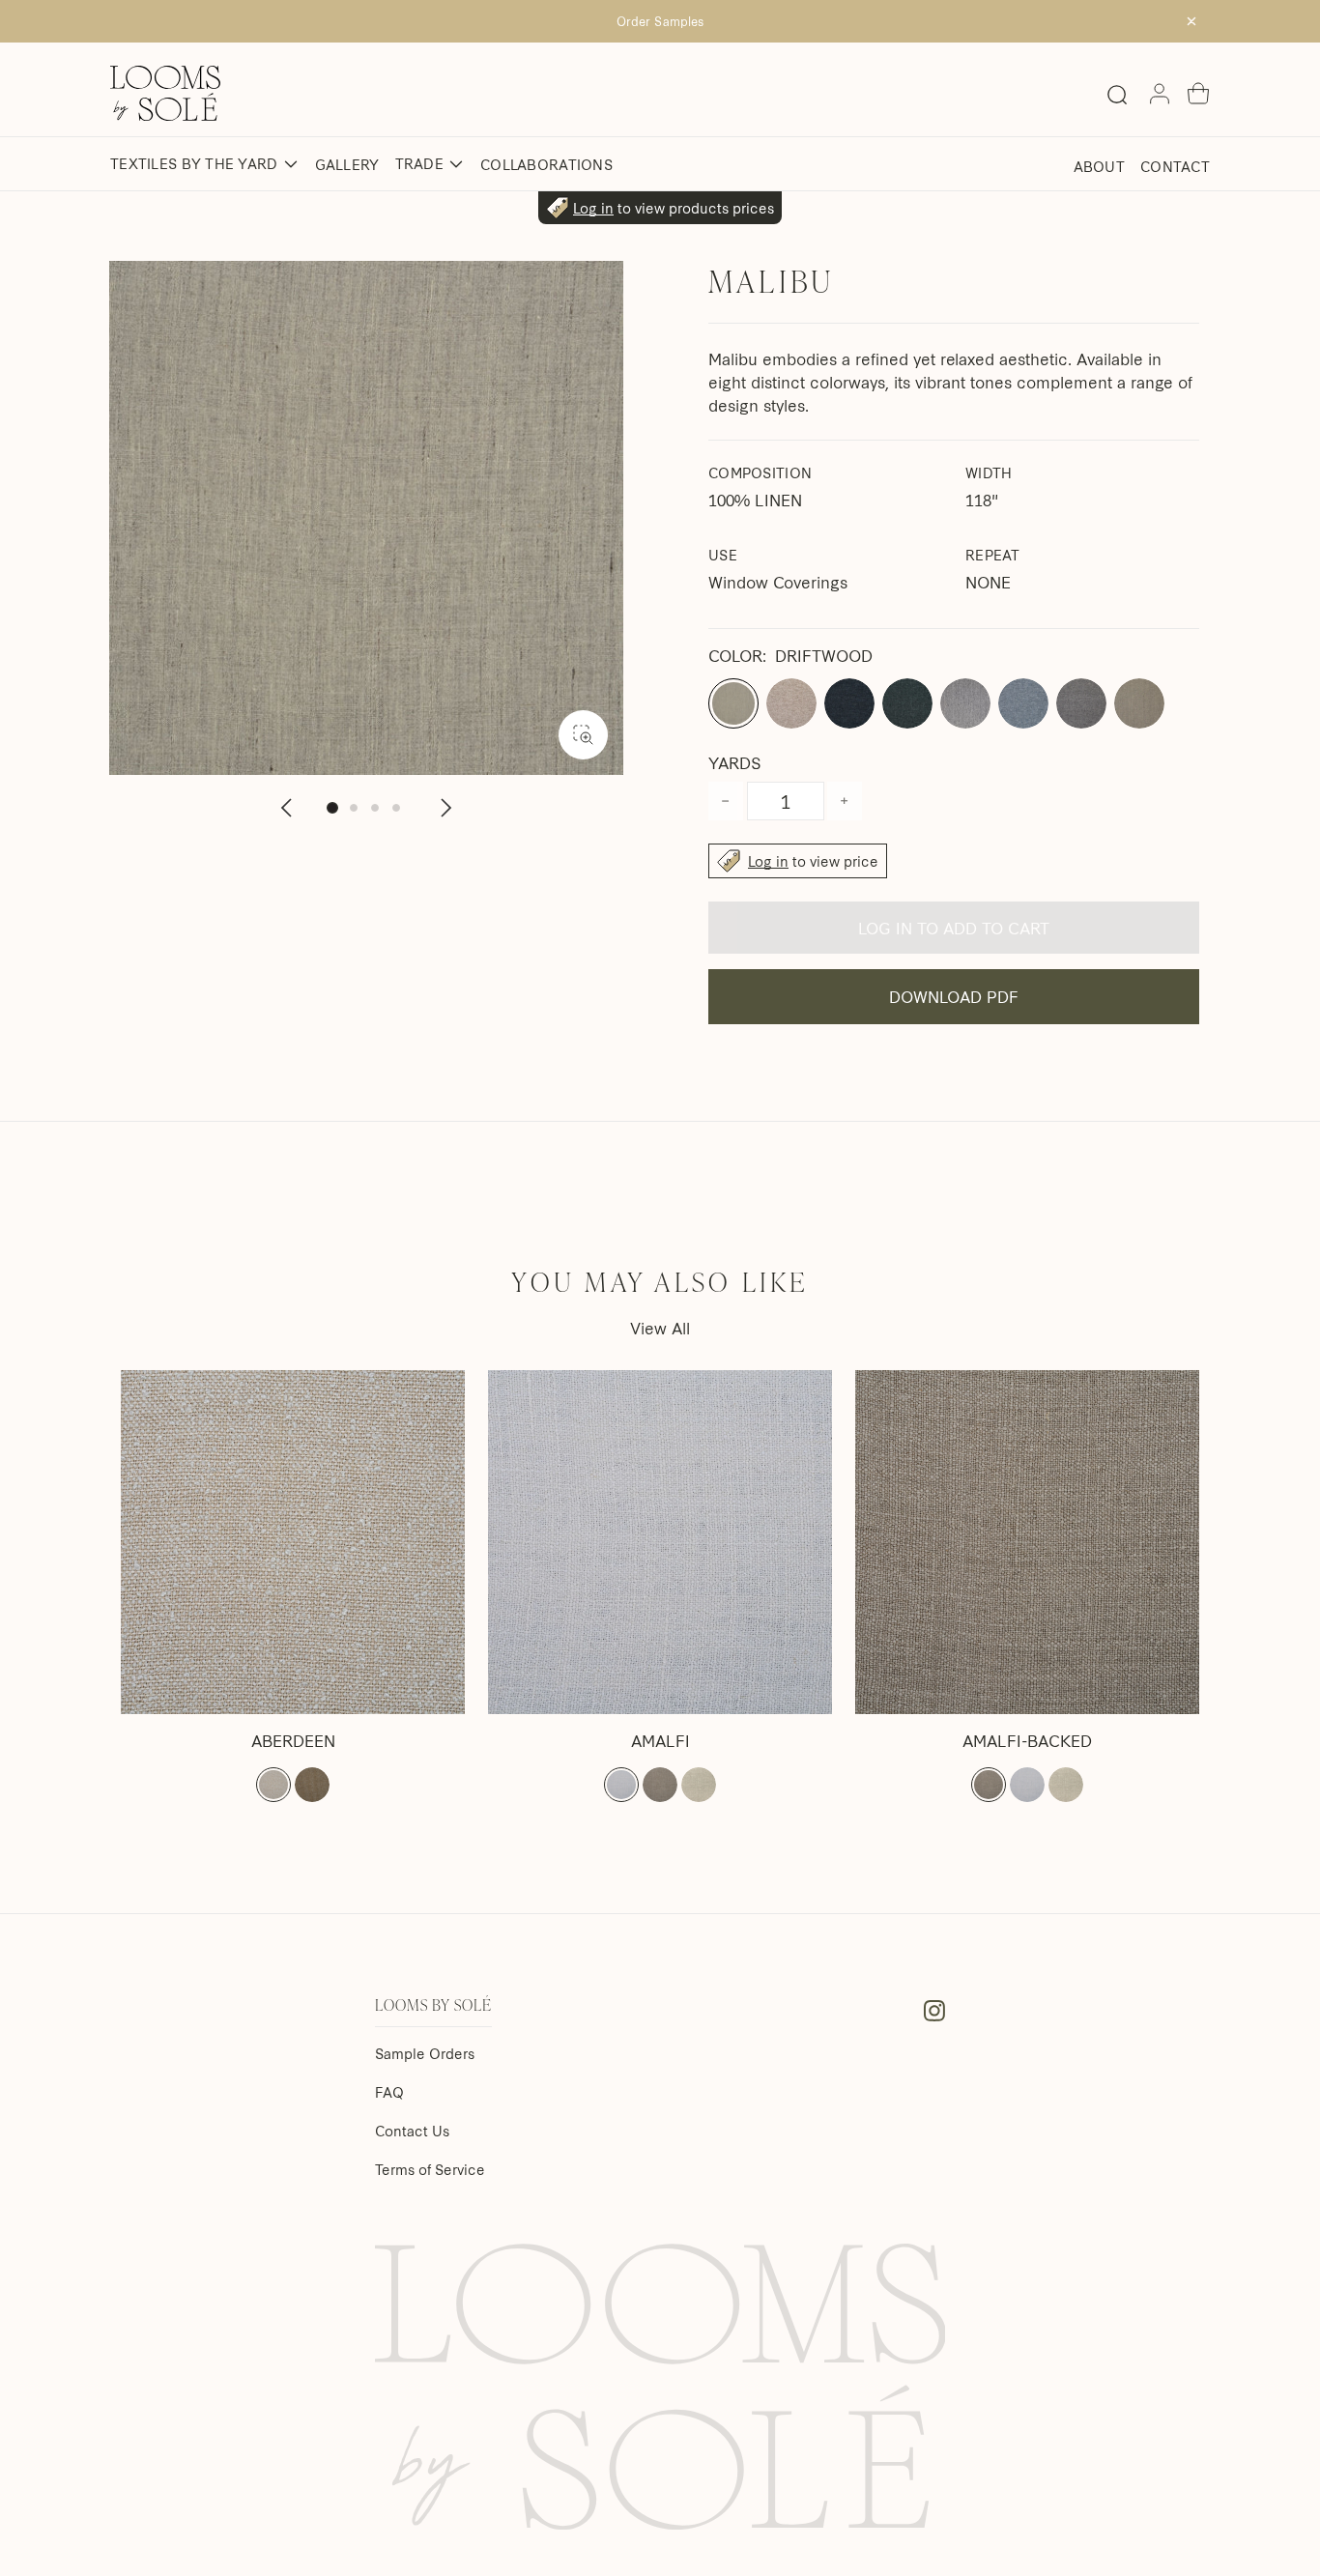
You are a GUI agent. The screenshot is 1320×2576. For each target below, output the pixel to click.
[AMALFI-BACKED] (1027, 1542)
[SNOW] (273, 1785)
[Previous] (288, 808)
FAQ (389, 2092)
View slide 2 (354, 808)
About (1099, 166)
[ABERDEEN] (293, 1542)
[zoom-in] (583, 735)
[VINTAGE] (312, 1785)
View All (660, 1327)
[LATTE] (699, 1785)
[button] (1198, 94)
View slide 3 (375, 808)
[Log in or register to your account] (1160, 94)
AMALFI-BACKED (1027, 1740)
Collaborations (546, 164)
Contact (1175, 166)
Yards (734, 762)
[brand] (165, 93)
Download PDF (954, 996)
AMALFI (660, 1740)
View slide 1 (332, 808)
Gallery (347, 164)
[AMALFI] (660, 1542)
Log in (593, 208)
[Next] (445, 808)
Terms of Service (430, 2169)
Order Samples (660, 21)
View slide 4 (396, 808)
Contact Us (412, 2131)
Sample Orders (425, 2053)
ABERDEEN (293, 1740)
